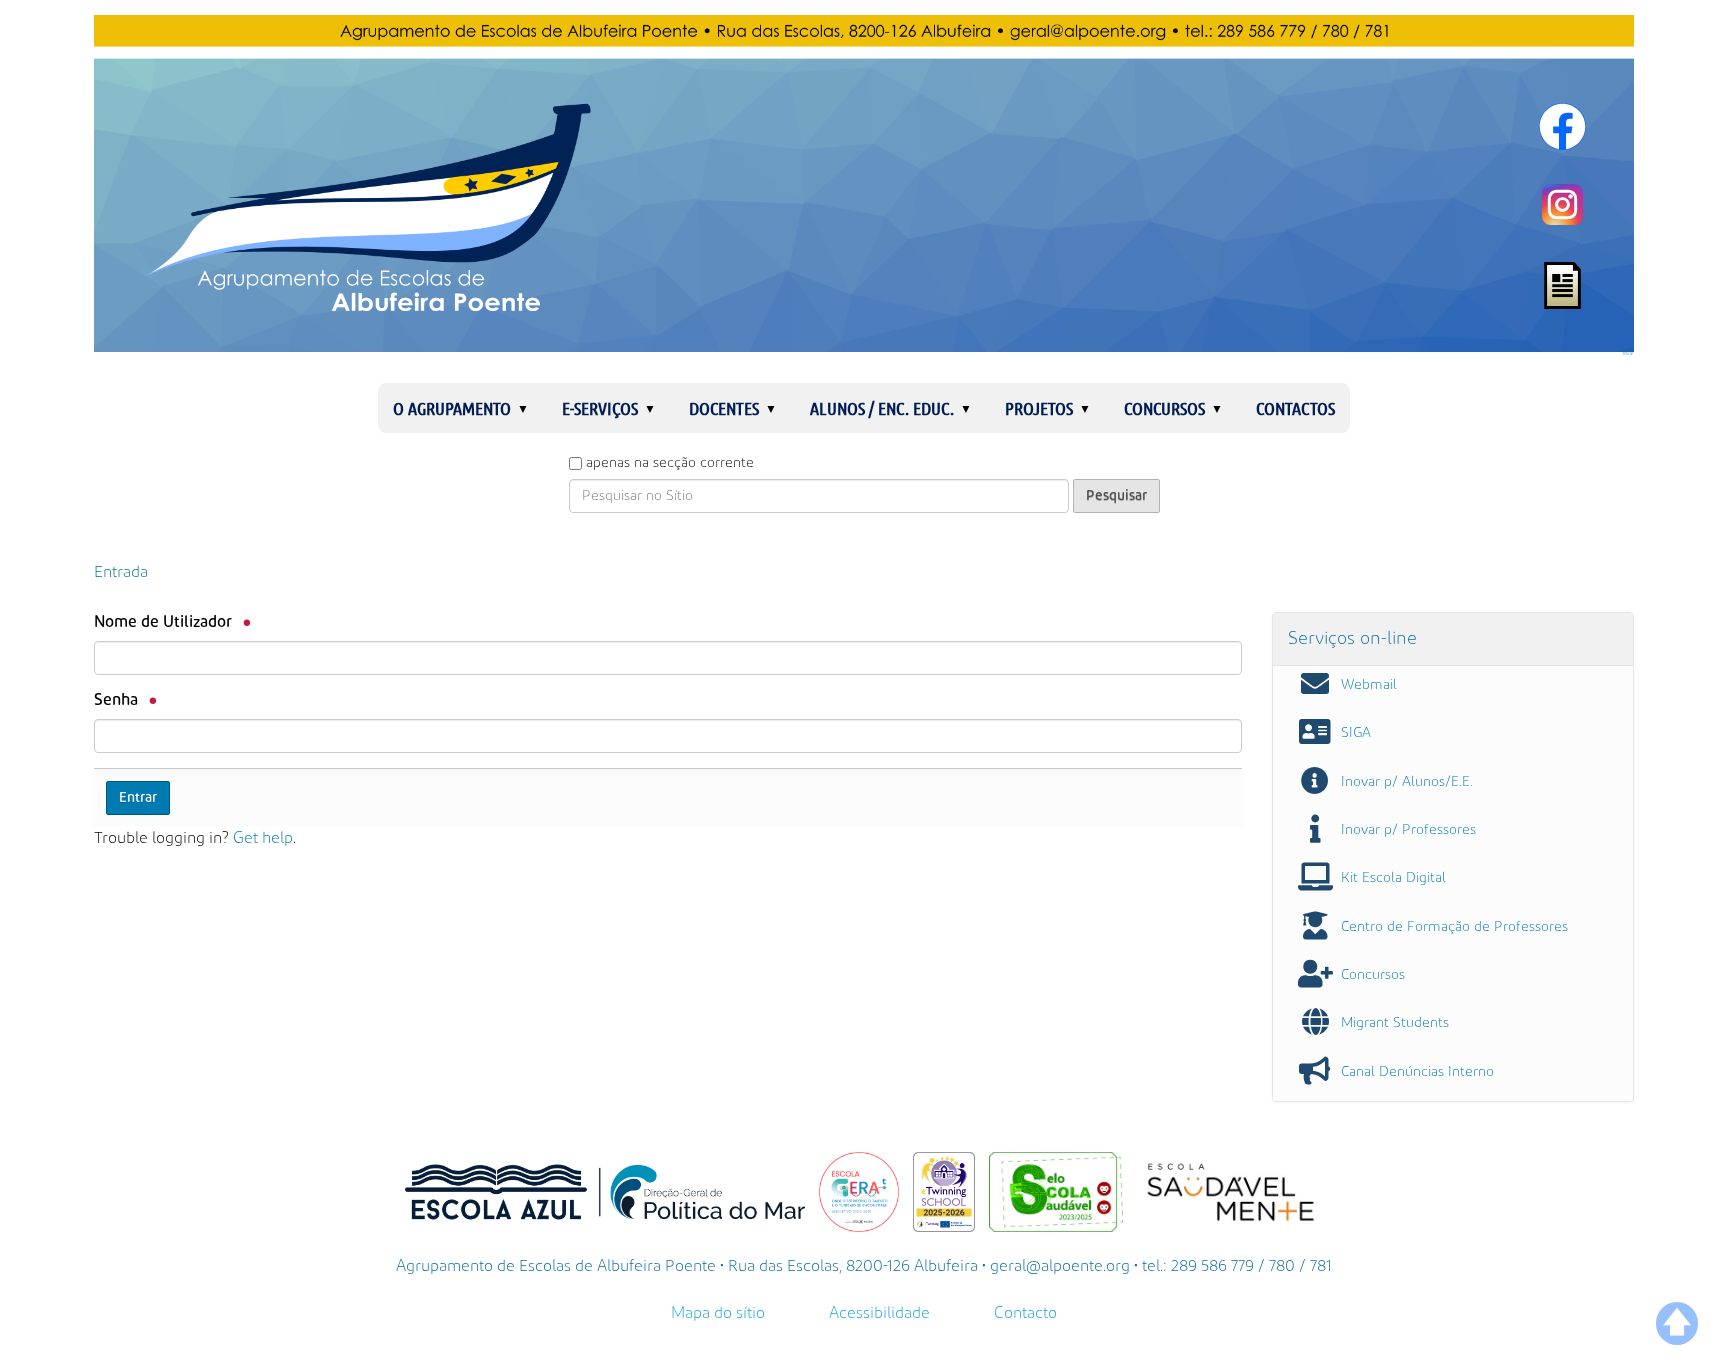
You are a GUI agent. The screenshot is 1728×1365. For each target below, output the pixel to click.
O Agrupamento (452, 408)
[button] (531, 408)
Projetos (1039, 408)
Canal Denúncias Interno (1417, 1072)
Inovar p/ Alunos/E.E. (1407, 782)
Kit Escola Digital (1393, 878)
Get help (263, 838)
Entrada (121, 572)
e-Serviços (600, 408)
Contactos (1295, 408)
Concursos (1164, 408)
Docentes (724, 408)
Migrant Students (1395, 1023)
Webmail (1369, 685)
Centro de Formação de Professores (1454, 927)
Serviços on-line (1352, 638)
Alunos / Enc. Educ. (882, 408)
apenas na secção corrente (670, 463)
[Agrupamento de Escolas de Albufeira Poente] (864, 183)
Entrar (1628, 354)
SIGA (1356, 733)
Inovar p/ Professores (1408, 830)
